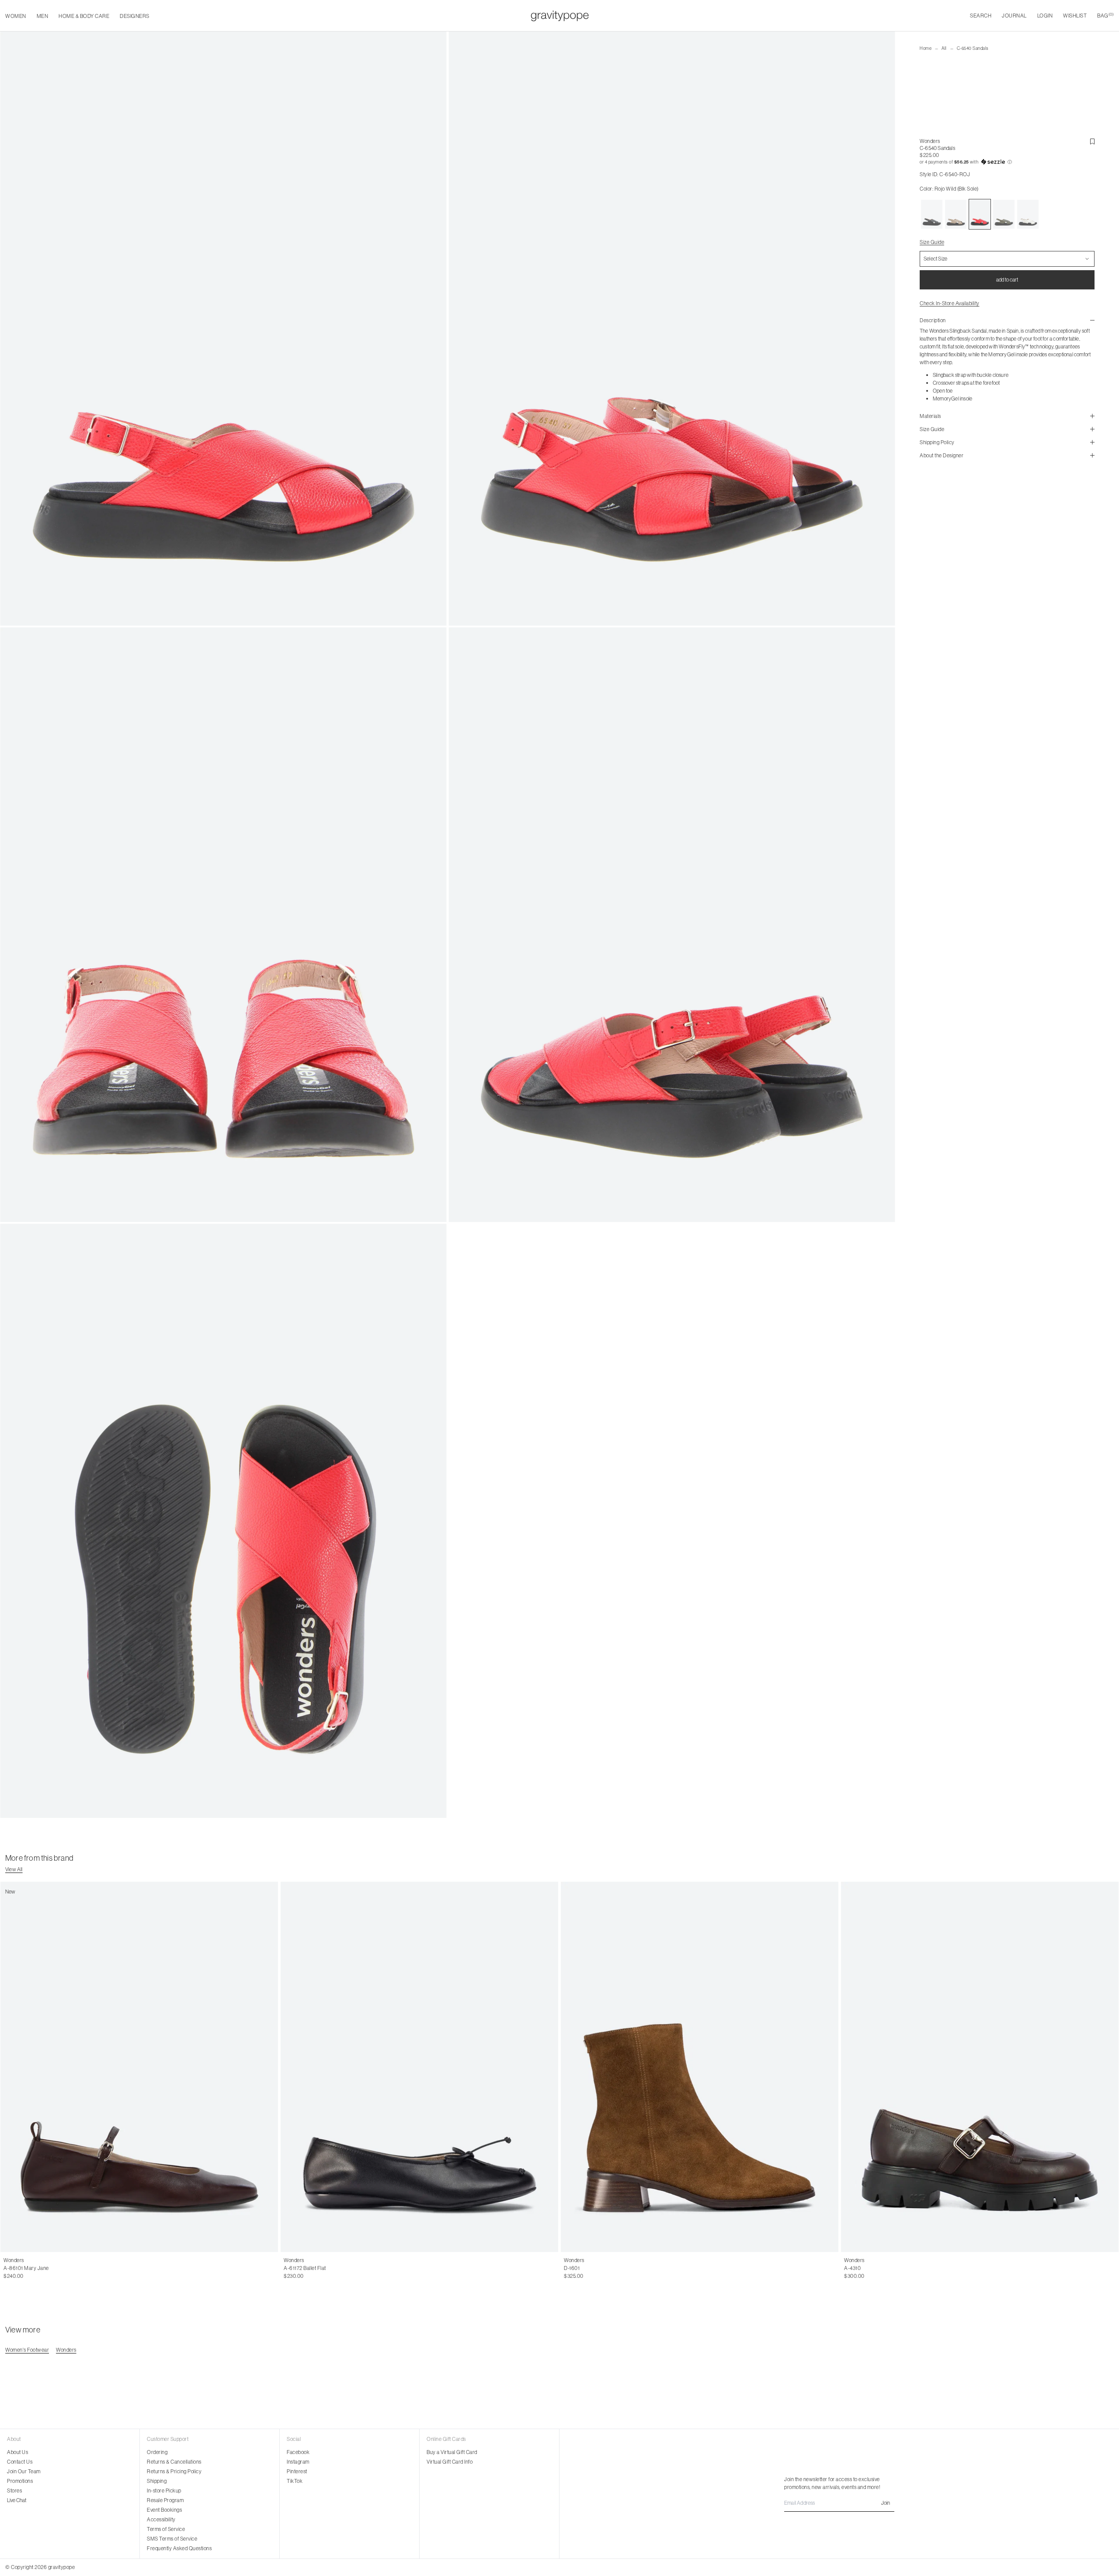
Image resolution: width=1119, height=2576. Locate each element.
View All (14, 1869)
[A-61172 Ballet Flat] (419, 2067)
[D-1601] (700, 2067)
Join (886, 2503)
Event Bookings (164, 2510)
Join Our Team (24, 2471)
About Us (17, 2452)
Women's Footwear (27, 2350)
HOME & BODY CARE (84, 16)
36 (7, 2268)
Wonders (930, 141)
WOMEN (16, 16)
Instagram (298, 2462)
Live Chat (17, 2500)
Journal (1014, 16)
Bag (1105, 16)
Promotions (20, 2481)
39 (35, 2268)
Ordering (157, 2452)
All (944, 48)
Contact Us (20, 2462)
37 (16, 2268)
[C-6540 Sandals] (932, 214)
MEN (43, 16)
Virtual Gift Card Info (450, 2462)
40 (45, 2268)
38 (25, 2268)
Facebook (298, 2452)
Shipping (157, 2481)
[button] (1007, 162)
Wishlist (1075, 16)
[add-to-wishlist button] (1092, 142)
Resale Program (165, 2500)
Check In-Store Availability (950, 303)
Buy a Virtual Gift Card (452, 2452)
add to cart (1007, 280)
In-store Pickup (164, 2491)
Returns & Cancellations (174, 2462)
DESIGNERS (135, 16)
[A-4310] (980, 2067)
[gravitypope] (560, 16)
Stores (14, 2491)
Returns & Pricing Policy (174, 2471)
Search (981, 16)
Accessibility (161, 2519)
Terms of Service (166, 2529)
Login (1045, 16)
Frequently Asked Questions (179, 2548)
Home (926, 48)
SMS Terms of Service (172, 2539)
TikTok (295, 2481)
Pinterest (297, 2471)
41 (334, 2268)
